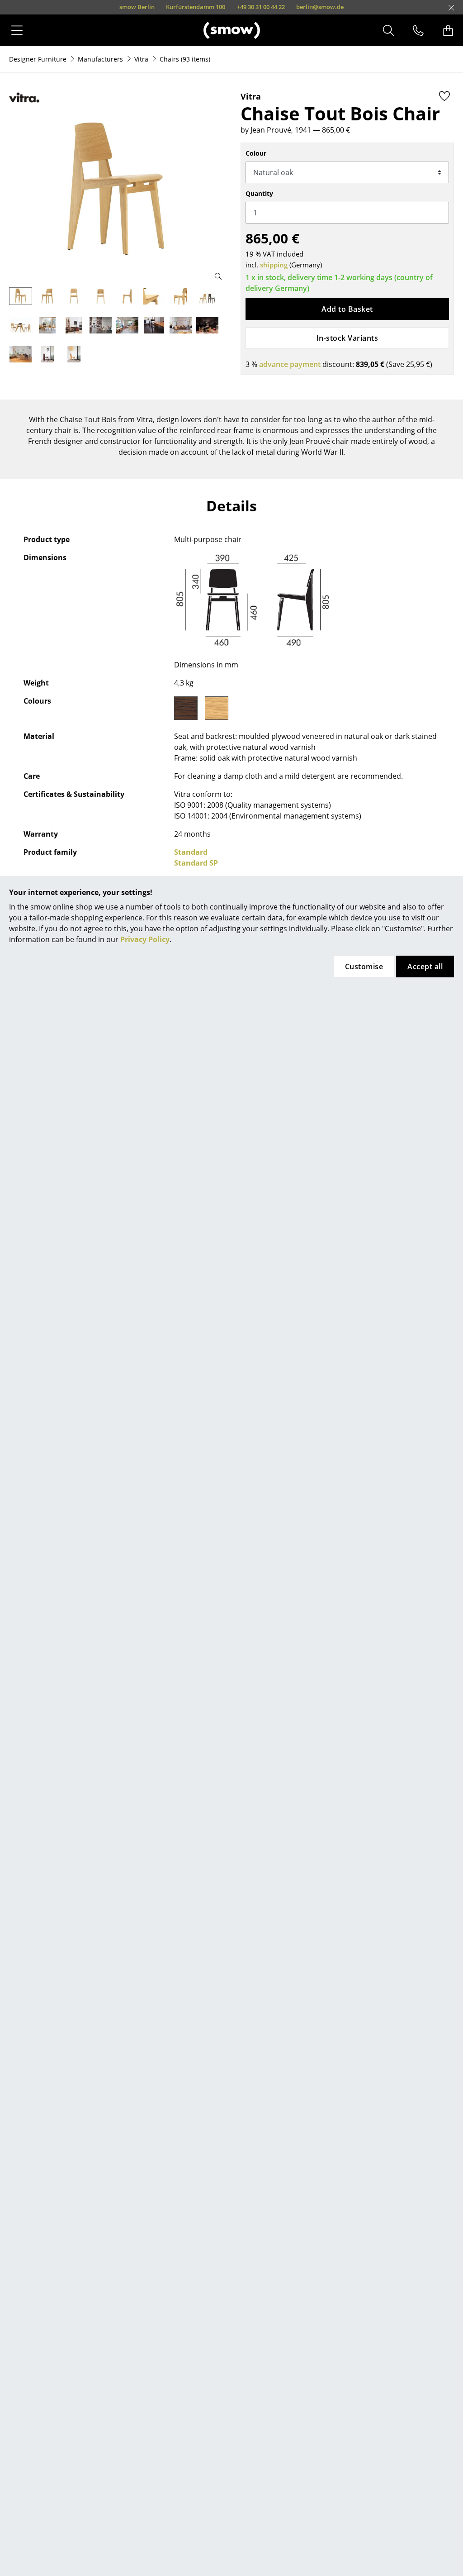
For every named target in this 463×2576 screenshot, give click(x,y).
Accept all (425, 967)
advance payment (290, 364)
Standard (191, 852)
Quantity (259, 193)
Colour (256, 153)
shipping (274, 265)
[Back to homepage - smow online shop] (232, 30)
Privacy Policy (145, 939)
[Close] (451, 8)
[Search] (388, 30)
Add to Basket (347, 309)
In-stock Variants (347, 338)
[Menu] (17, 30)
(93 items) (185, 59)
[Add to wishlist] (444, 96)
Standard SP (196, 863)
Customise (364, 967)
